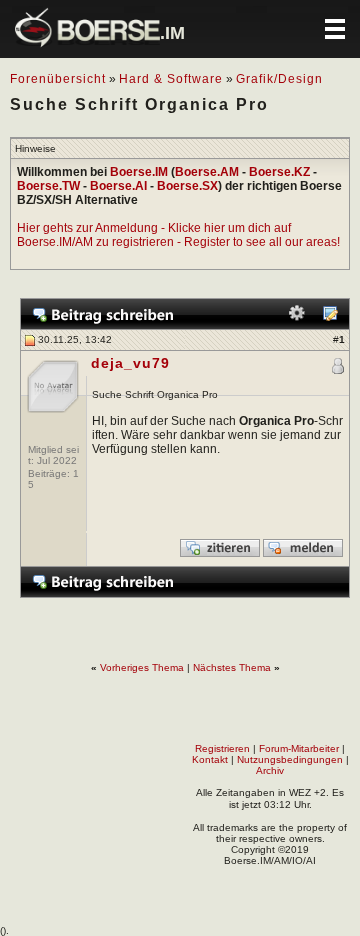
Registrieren (222, 748)
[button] (335, 29)
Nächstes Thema (232, 667)
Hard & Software (171, 79)
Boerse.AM (207, 172)
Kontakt (210, 759)
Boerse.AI (118, 186)
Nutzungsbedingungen (290, 759)
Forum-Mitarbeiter (299, 748)
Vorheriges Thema (142, 667)
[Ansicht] (330, 317)
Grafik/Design (279, 79)
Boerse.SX (187, 186)
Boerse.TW (48, 186)
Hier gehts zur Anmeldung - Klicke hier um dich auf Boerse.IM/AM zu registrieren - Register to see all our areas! (178, 235)
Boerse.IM (139, 172)
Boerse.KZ (279, 172)
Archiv (270, 770)
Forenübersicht (58, 79)
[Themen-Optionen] (297, 317)
